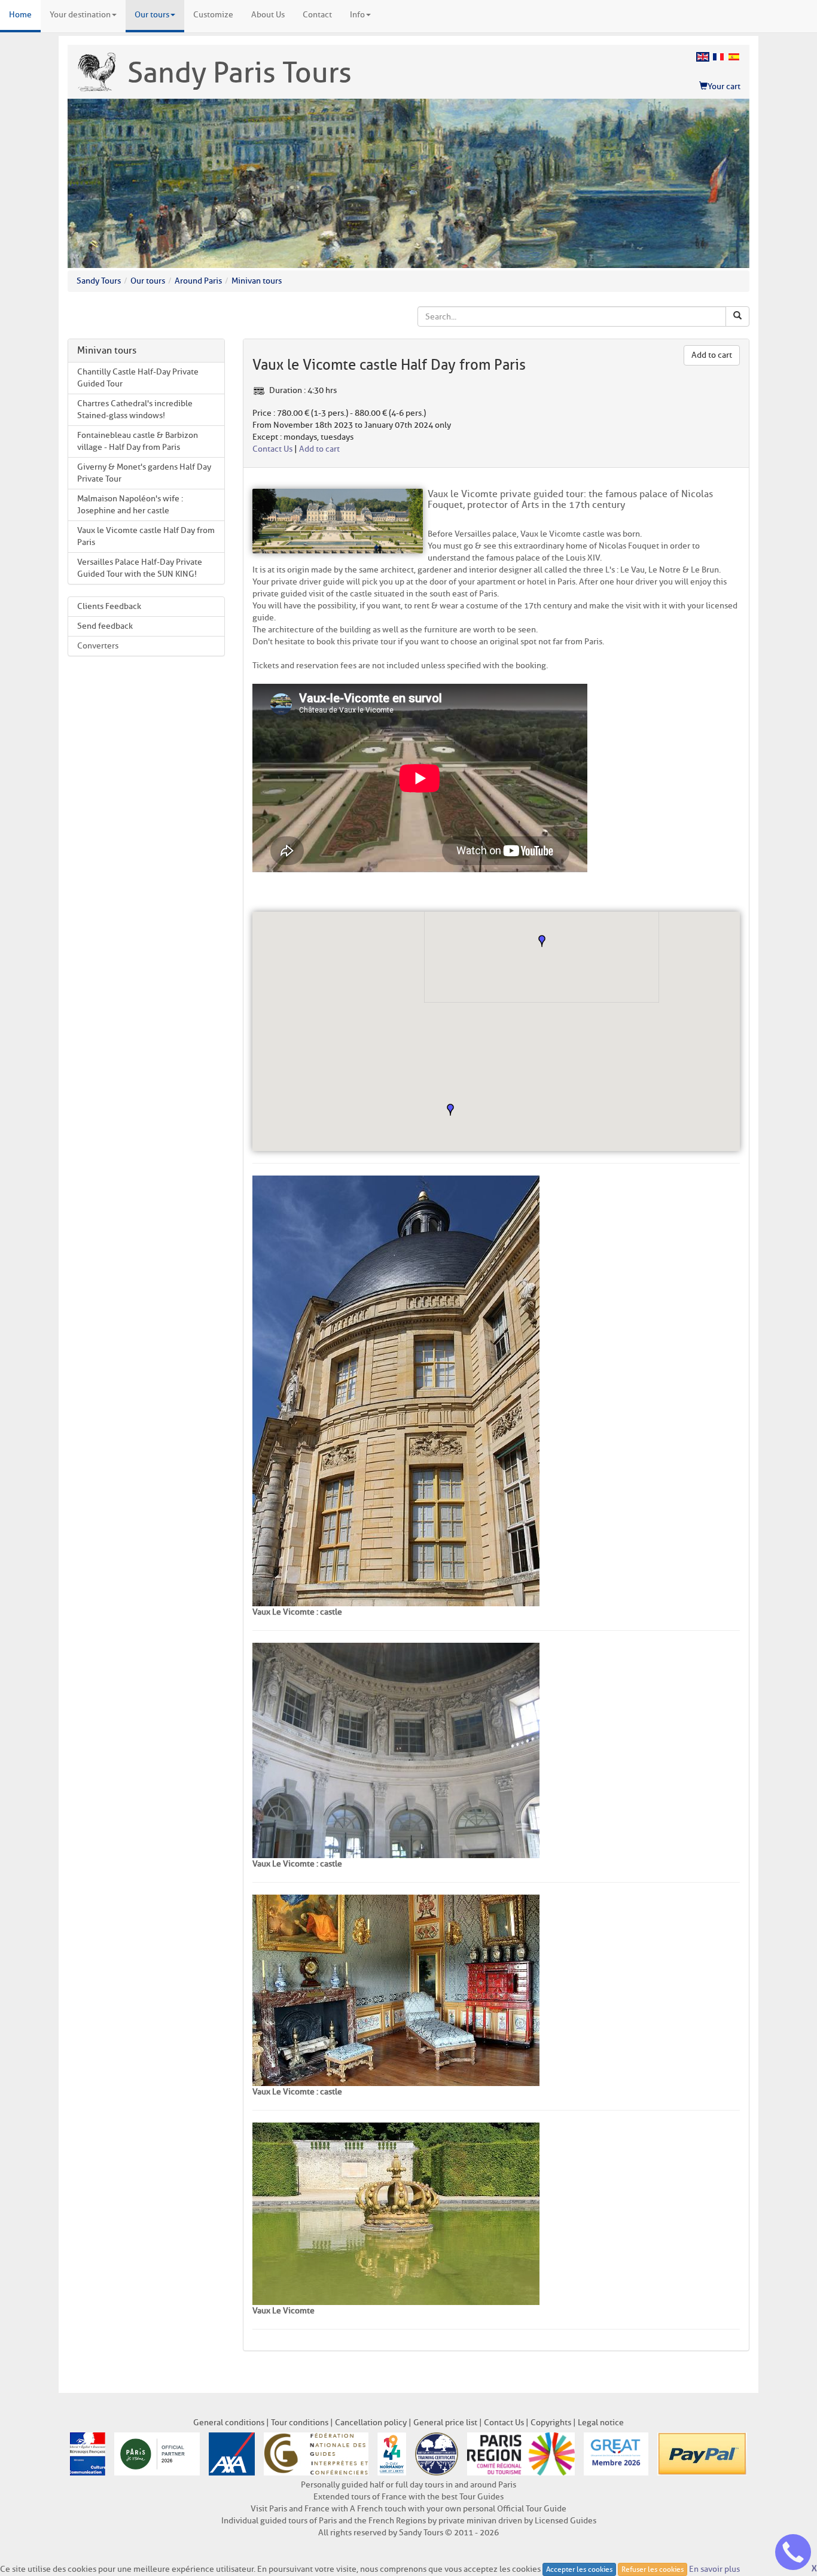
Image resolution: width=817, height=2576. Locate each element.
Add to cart (712, 355)
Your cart (724, 86)
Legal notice (601, 2423)
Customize (213, 15)
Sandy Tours (99, 281)
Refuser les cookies (653, 2569)
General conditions (229, 2423)
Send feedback (105, 626)
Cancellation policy (371, 2423)
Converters (98, 646)
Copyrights (551, 2423)
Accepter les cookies (579, 2569)
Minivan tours (257, 281)
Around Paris (198, 281)
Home (20, 15)
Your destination (80, 15)
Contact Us (272, 449)
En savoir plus (714, 2569)
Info (357, 15)
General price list (445, 2423)
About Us (268, 15)
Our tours (152, 15)
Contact (317, 15)
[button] (542, 941)
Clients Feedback (109, 606)
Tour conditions (300, 2423)
